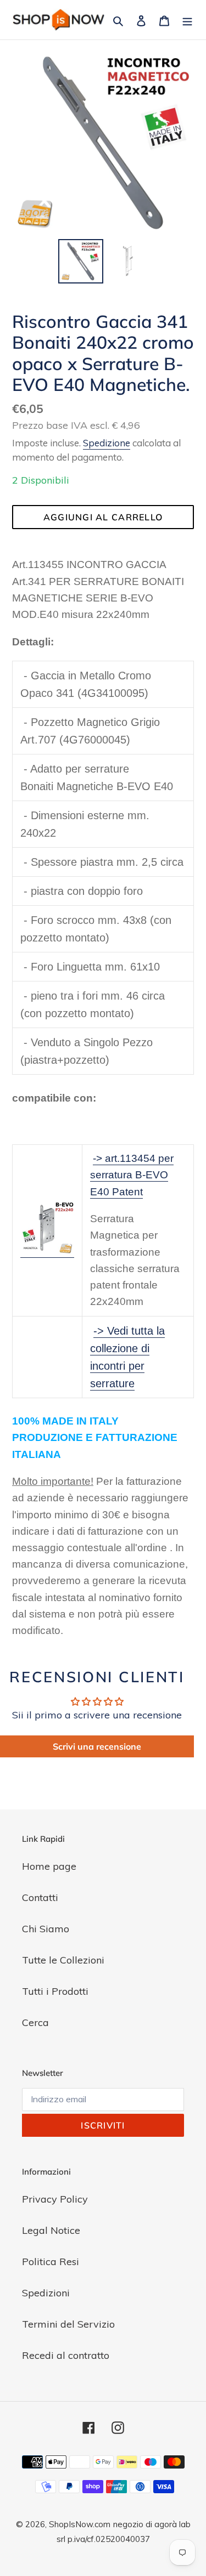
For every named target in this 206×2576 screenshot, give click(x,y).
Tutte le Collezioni (63, 1960)
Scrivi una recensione (97, 1746)
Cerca (35, 2022)
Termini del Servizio (68, 2324)
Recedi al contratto (66, 2355)
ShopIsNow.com (80, 2524)
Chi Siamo (46, 1929)
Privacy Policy (55, 2199)
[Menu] (187, 19)
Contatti (40, 1897)
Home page (49, 1866)
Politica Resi (51, 2262)
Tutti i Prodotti (55, 1991)
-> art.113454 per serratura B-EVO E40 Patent (132, 1175)
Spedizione (107, 443)
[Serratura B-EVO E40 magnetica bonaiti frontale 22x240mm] (47, 1251)
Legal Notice (51, 2230)
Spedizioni (46, 2293)
